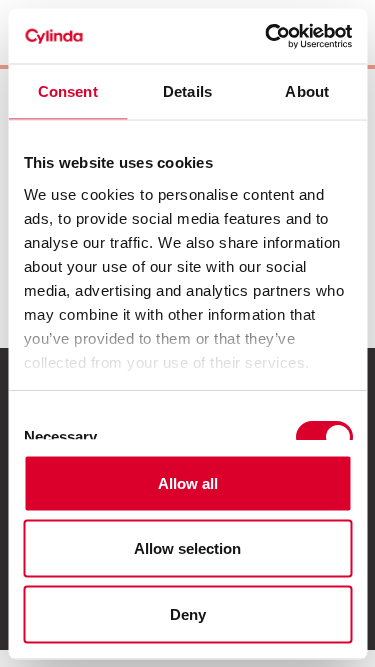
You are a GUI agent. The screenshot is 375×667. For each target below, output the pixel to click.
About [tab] (307, 91)
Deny (188, 613)
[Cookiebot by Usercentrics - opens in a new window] (267, 36)
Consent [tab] (68, 91)
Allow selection (187, 548)
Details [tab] (187, 91)
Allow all (188, 482)
